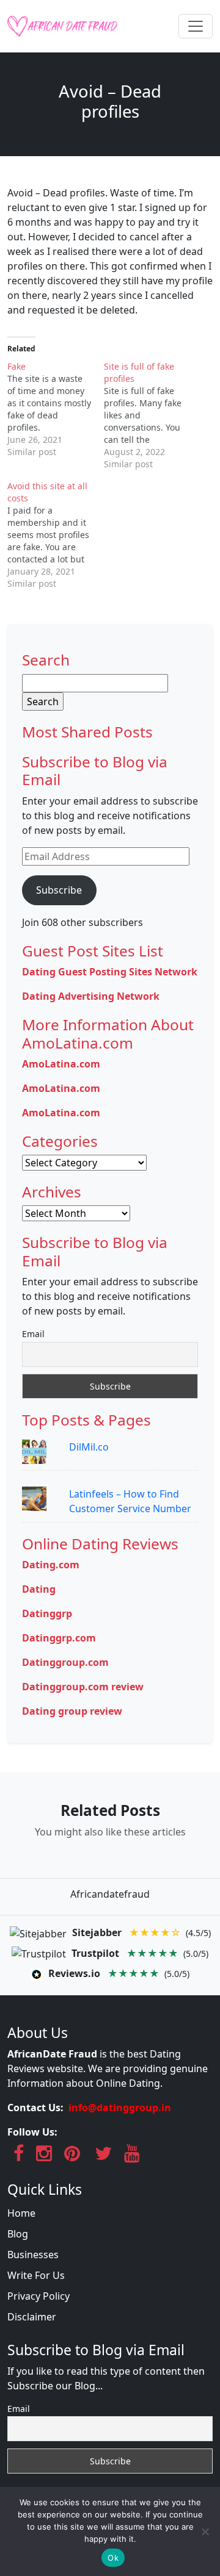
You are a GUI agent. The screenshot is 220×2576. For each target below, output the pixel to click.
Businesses (33, 2255)
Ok (113, 2558)
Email (33, 1334)
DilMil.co (89, 1447)
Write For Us (36, 2275)
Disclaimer (32, 2317)
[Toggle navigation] (196, 26)
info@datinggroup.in (120, 2108)
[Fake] (56, 409)
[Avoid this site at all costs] (56, 535)
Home (21, 2213)
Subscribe (59, 890)
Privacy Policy (38, 2296)
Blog (18, 2234)
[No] (205, 2531)
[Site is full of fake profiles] (152, 415)
